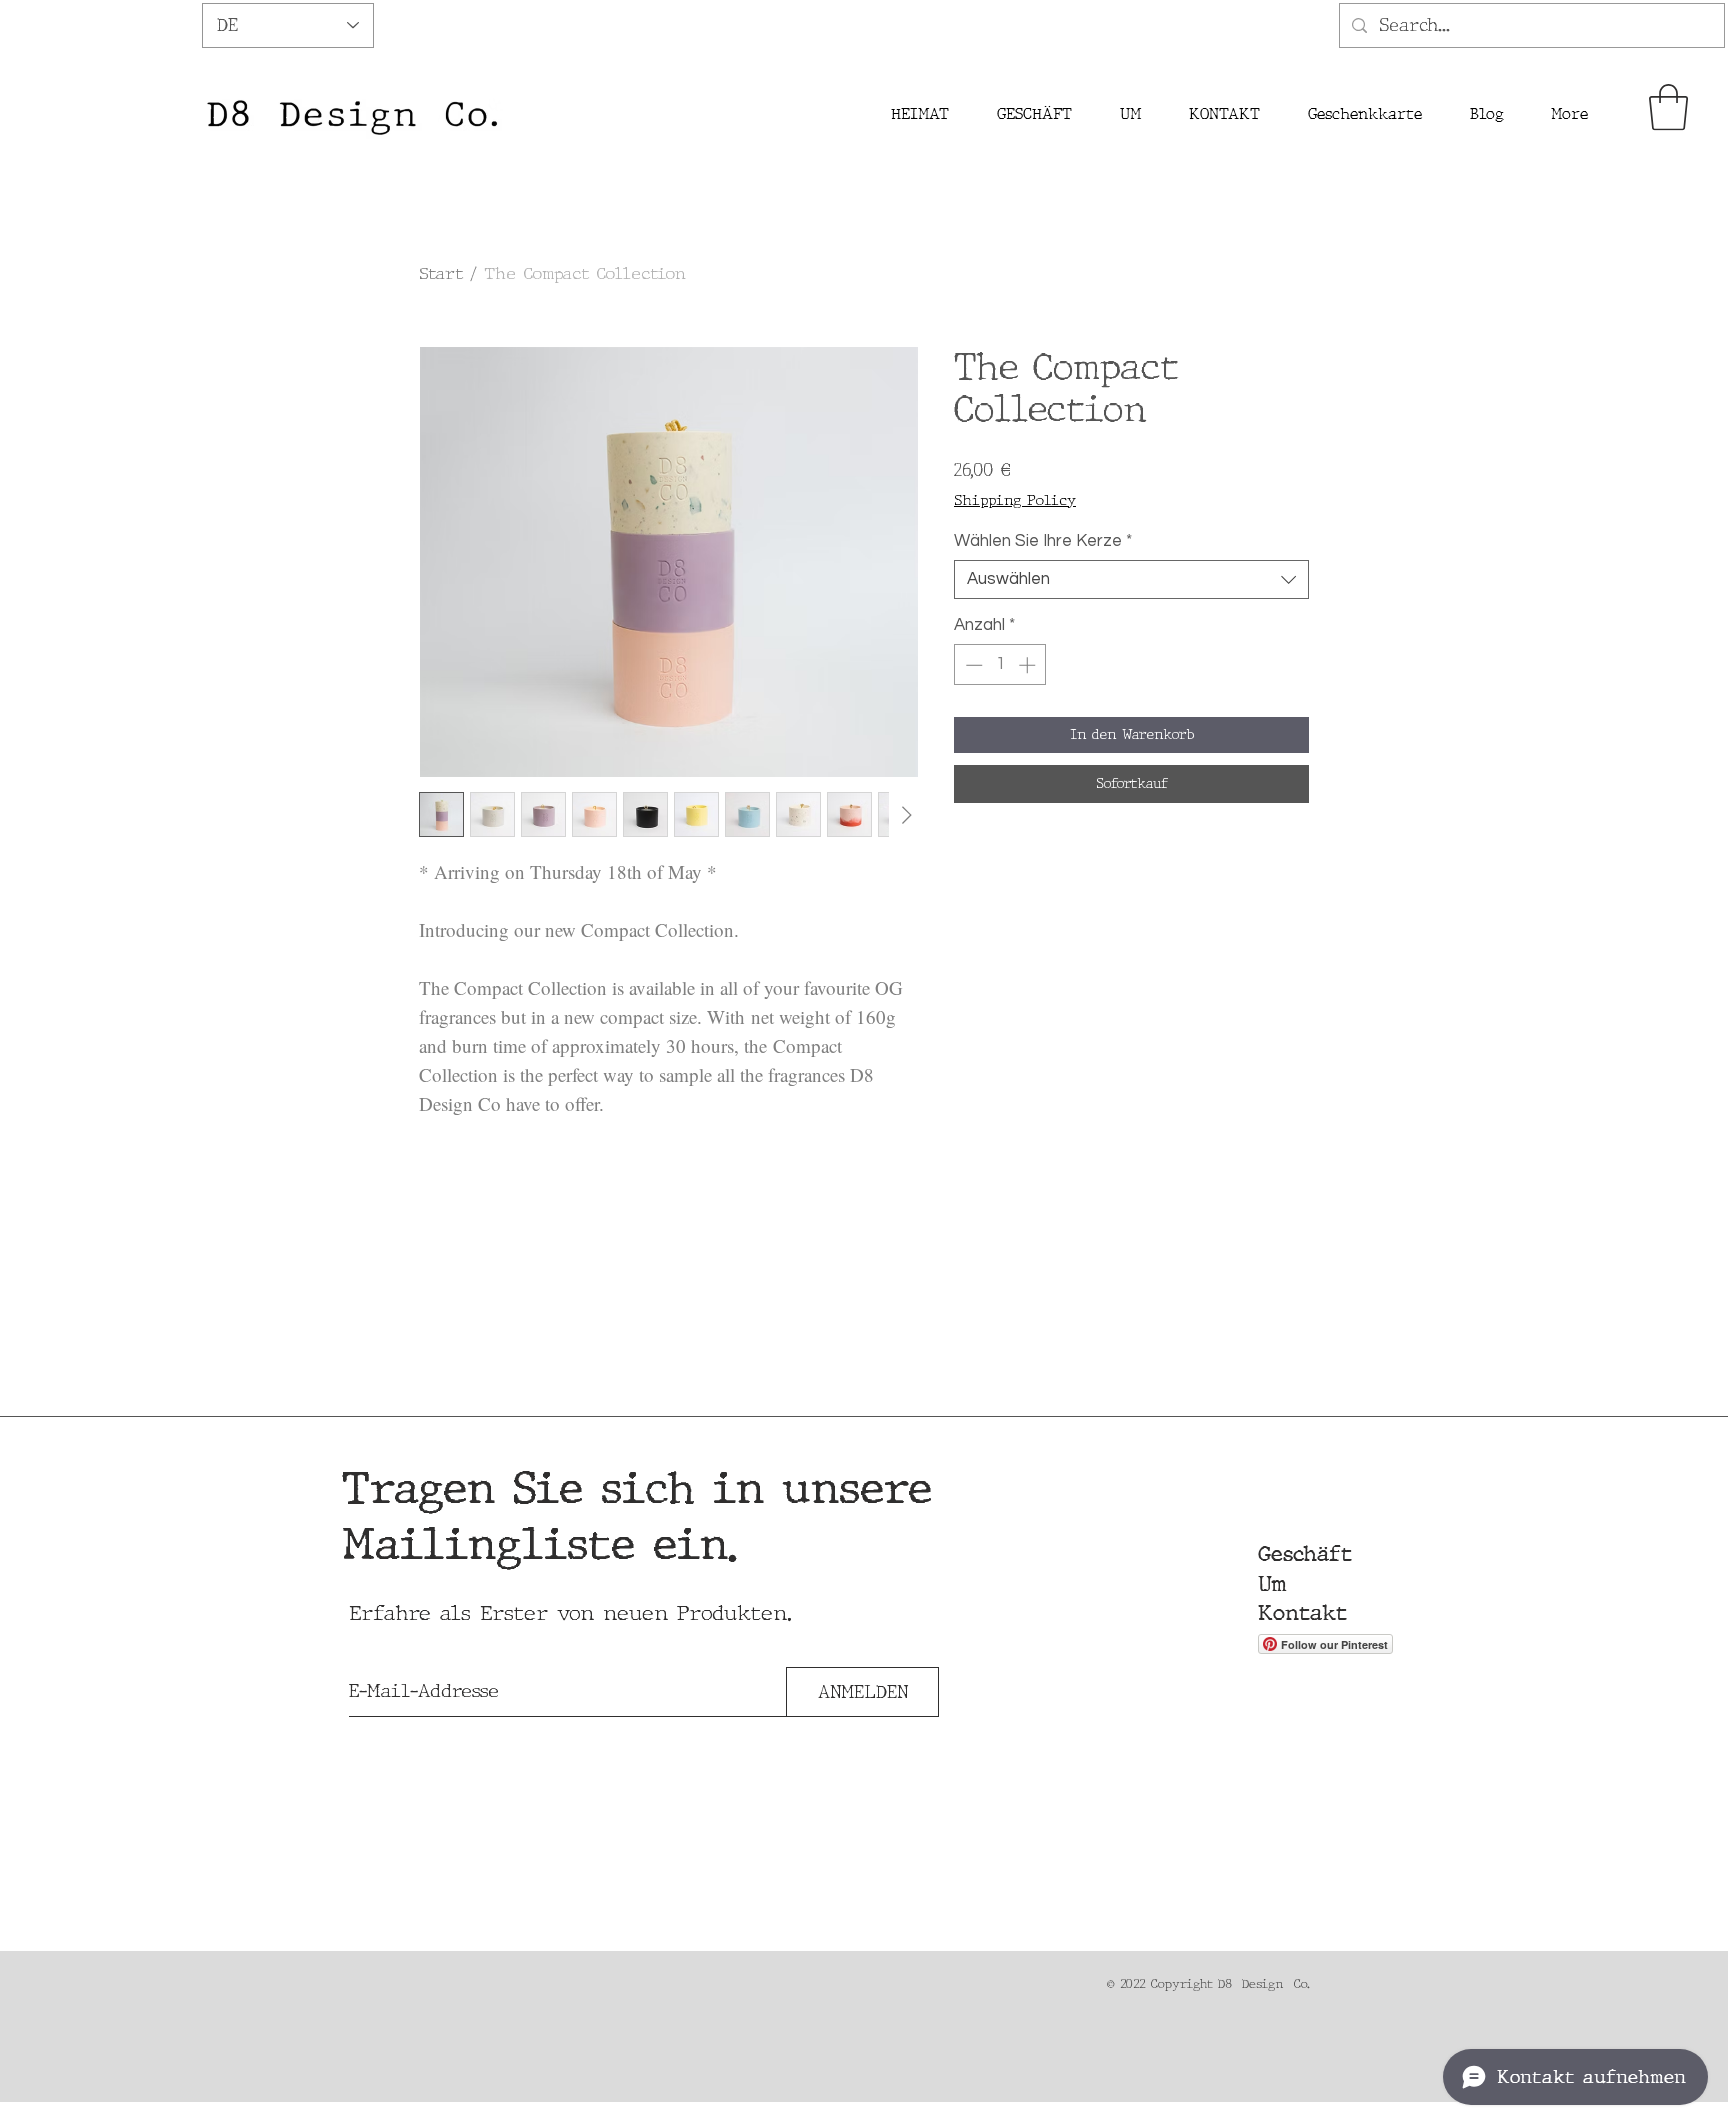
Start (441, 273)
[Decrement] (972, 665)
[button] (1668, 107)
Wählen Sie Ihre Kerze (1043, 541)
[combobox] (1131, 579)
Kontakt (1302, 1613)
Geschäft (1305, 1554)
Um (1272, 1584)
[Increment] (1029, 665)
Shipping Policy (1015, 500)
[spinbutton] (1000, 665)
